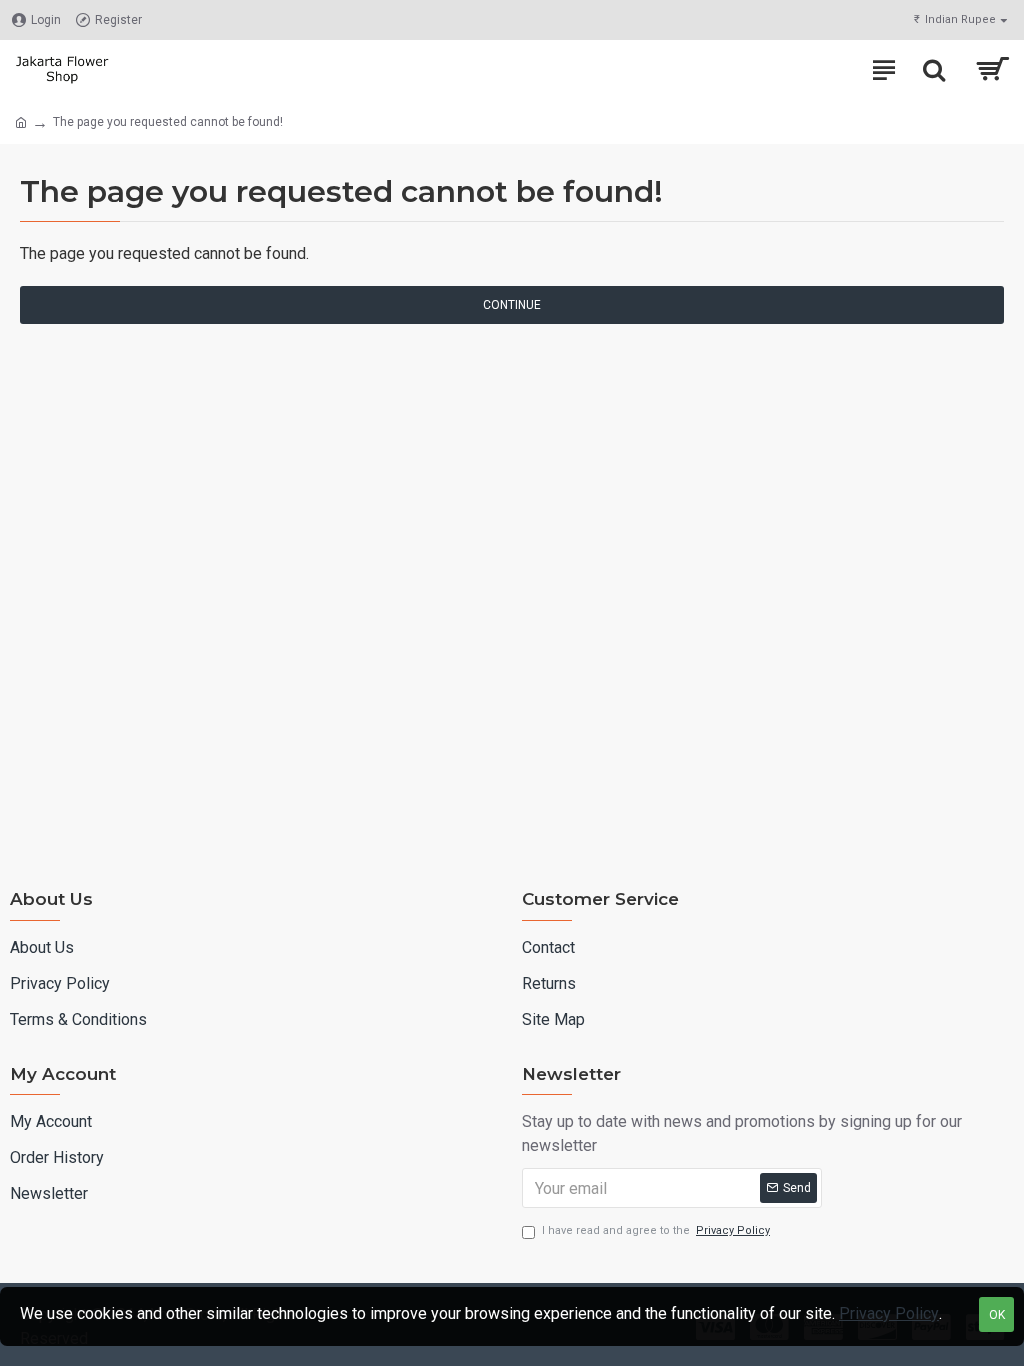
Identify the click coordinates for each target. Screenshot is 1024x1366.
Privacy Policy (889, 1313)
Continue (512, 305)
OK (997, 1315)
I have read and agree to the (656, 1230)
